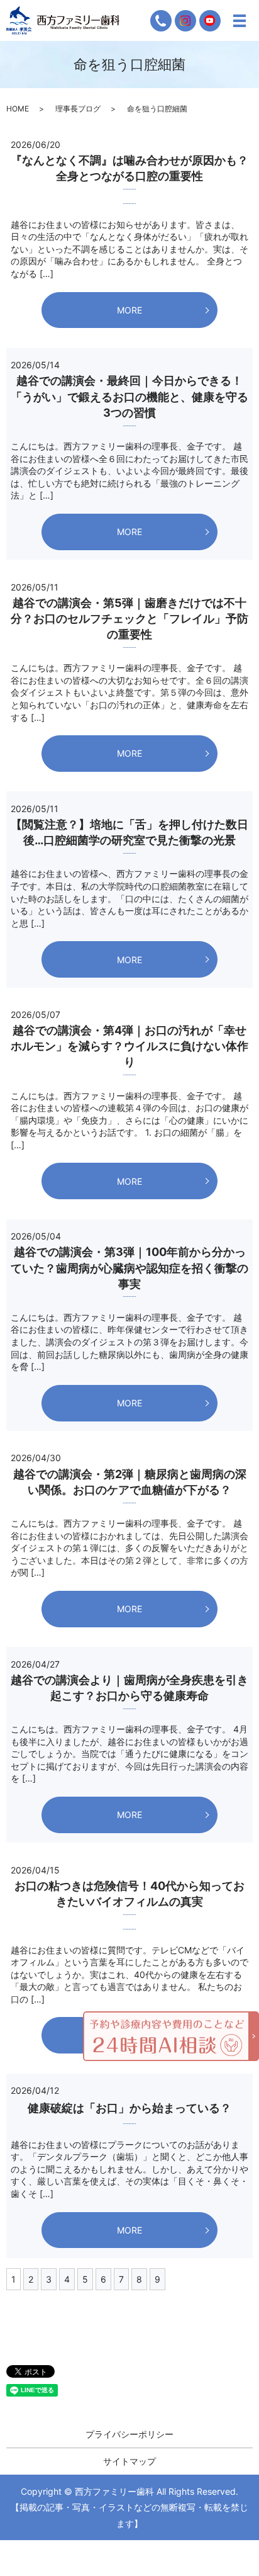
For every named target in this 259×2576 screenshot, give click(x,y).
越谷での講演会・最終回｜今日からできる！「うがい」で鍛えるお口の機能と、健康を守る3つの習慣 (129, 396)
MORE (129, 310)
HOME (18, 109)
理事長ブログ (78, 109)
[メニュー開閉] (240, 21)
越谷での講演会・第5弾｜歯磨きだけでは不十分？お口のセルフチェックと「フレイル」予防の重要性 (129, 619)
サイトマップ (129, 2461)
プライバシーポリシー (129, 2434)
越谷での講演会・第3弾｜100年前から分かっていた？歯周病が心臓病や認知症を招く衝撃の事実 (129, 1268)
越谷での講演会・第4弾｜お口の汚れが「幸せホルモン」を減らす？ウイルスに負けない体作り (129, 1046)
